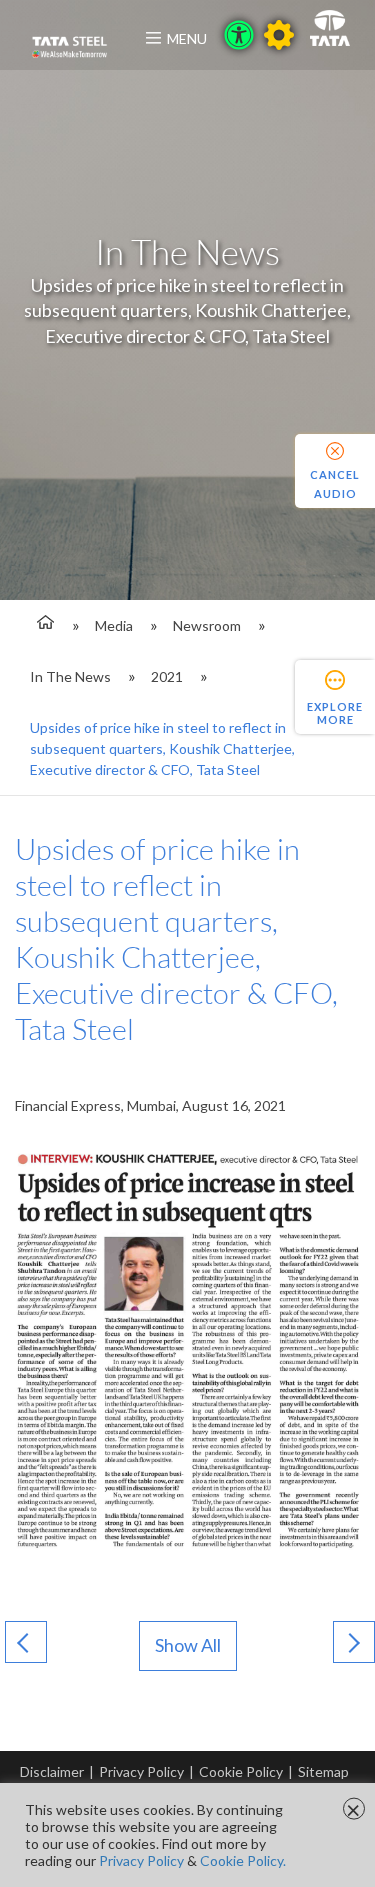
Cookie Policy (241, 1771)
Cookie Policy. (243, 1860)
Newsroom (207, 625)
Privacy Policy (141, 1771)
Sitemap (323, 1771)
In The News (70, 676)
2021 (167, 676)
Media (114, 625)
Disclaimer (52, 1771)
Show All (188, 1645)
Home (42, 625)
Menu (187, 38)
